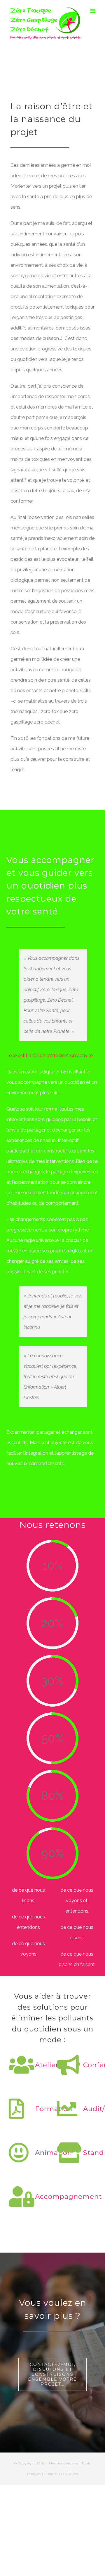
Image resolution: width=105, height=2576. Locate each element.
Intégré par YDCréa (61, 2474)
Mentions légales (64, 2463)
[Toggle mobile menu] (93, 11)
